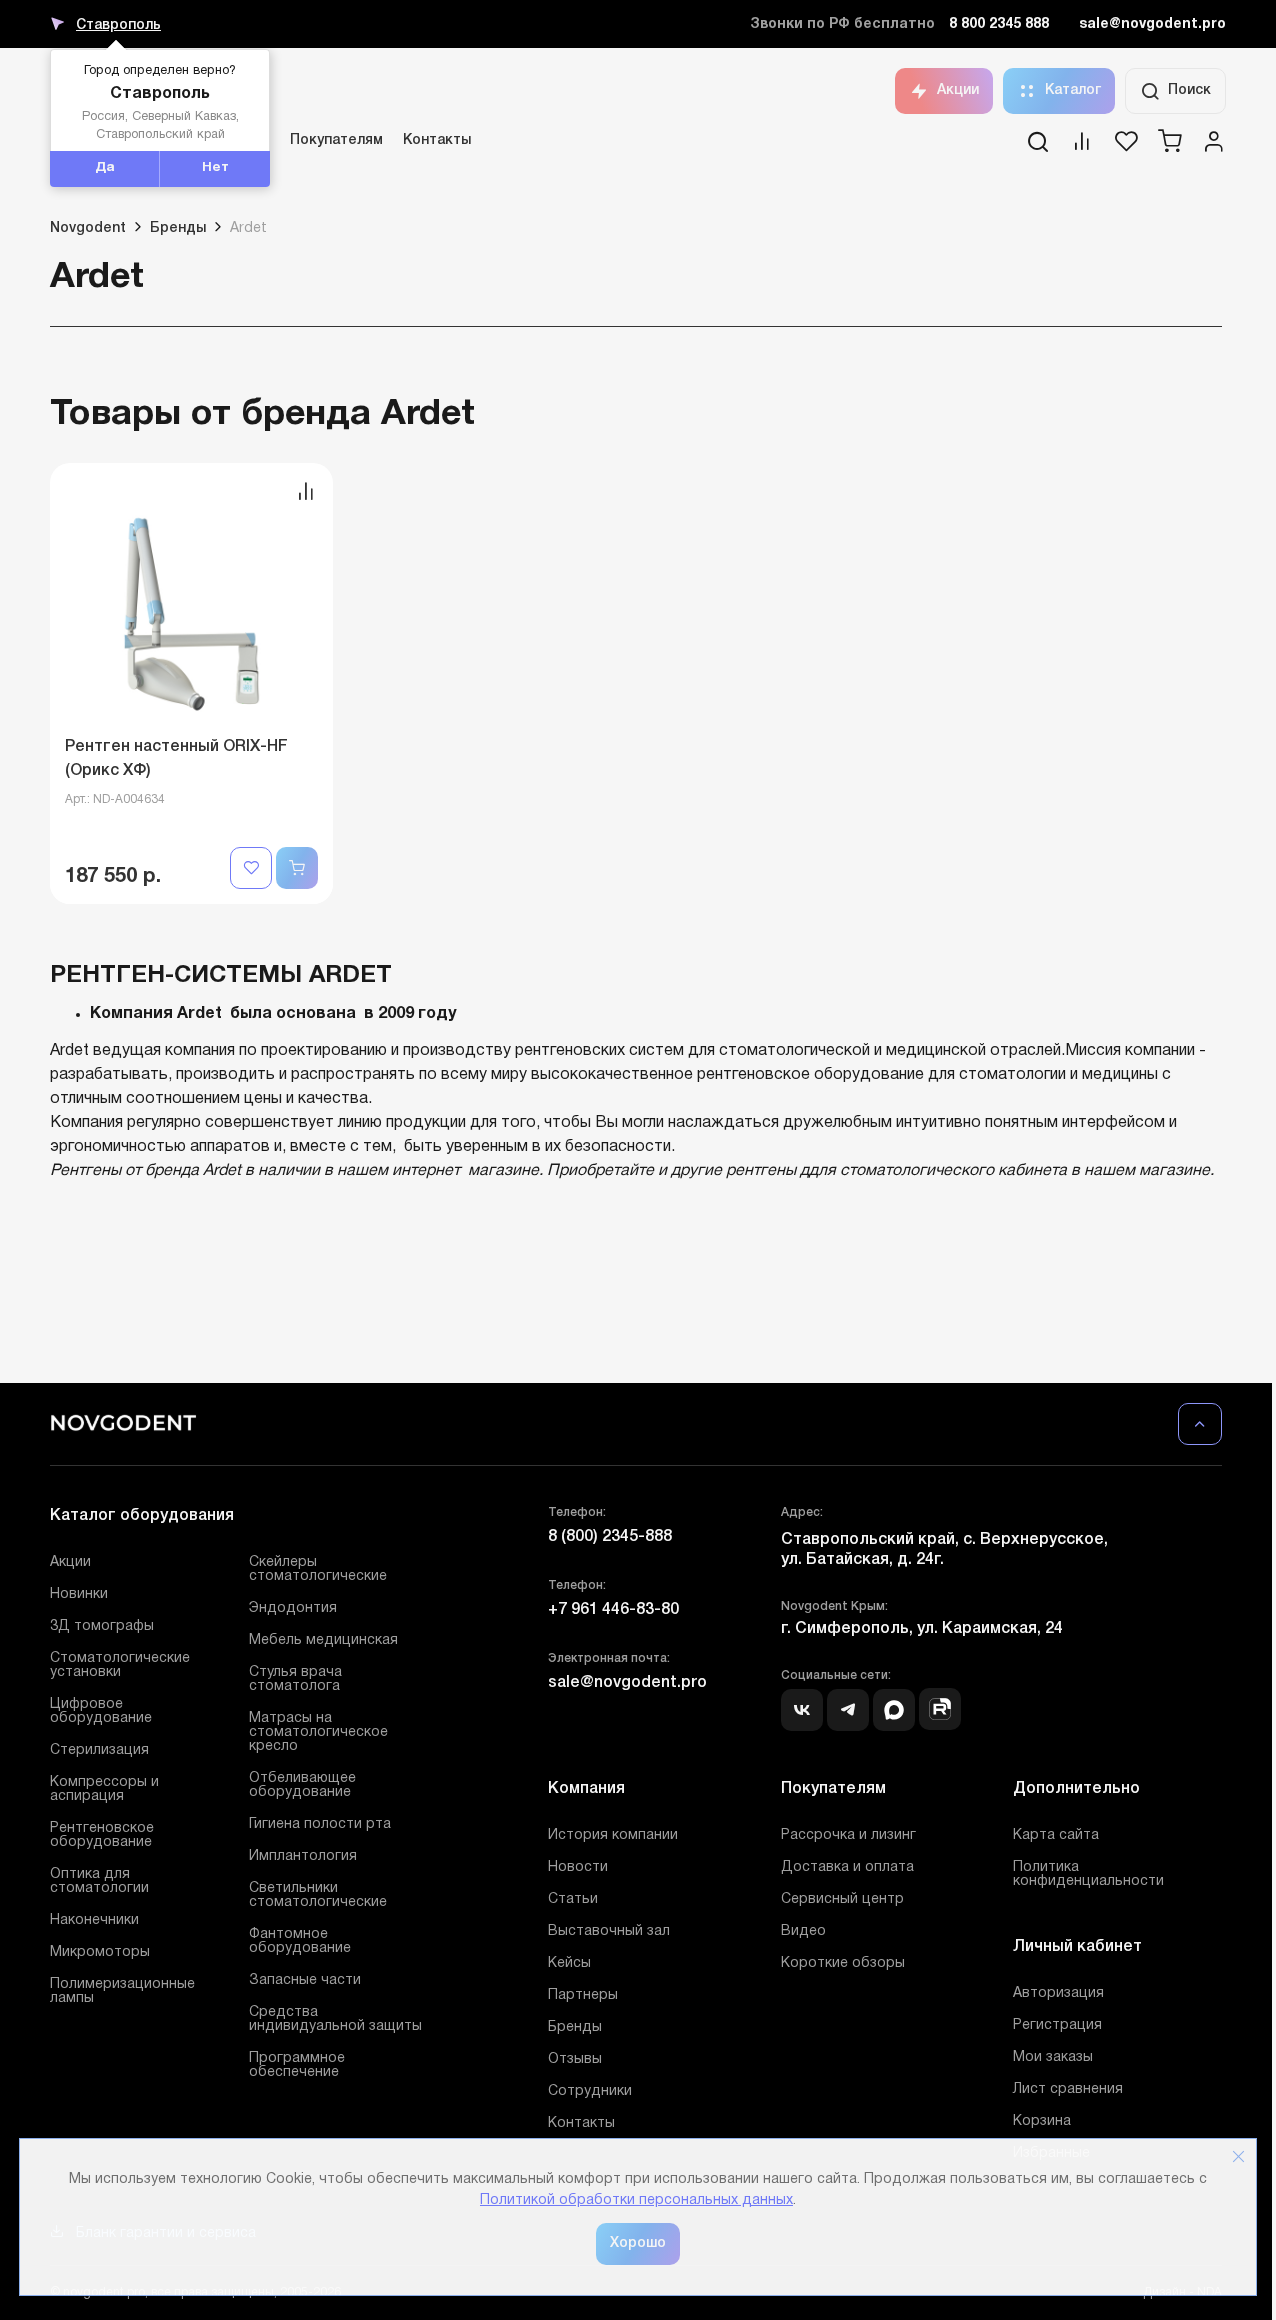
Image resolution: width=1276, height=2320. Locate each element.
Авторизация (1058, 1993)
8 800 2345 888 (999, 24)
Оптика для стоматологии (99, 1881)
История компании (613, 1835)
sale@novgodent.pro (1152, 24)
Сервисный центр (842, 1899)
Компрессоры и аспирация (104, 1789)
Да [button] (105, 168)
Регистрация (1057, 2025)
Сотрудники (590, 2091)
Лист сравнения (1068, 2089)
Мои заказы (1053, 2057)
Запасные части (305, 1980)
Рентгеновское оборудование (102, 1835)
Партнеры (583, 1995)
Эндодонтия (293, 1608)
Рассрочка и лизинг (848, 1835)
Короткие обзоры (843, 1963)
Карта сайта (1056, 1835)
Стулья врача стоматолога (295, 1679)
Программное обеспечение (297, 2065)
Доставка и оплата (847, 1867)
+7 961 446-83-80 (613, 1610)
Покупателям (336, 140)
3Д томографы (102, 1626)
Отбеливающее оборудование (302, 1785)
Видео (803, 1931)
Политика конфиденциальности (1088, 1874)
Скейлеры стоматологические (318, 1569)
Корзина (1042, 2121)
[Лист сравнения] (1082, 148)
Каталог (1073, 90)
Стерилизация (99, 1750)
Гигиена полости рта (320, 1824)
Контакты (437, 140)
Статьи (573, 1899)
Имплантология (303, 1856)
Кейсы (569, 1963)
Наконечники (94, 1920)
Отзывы (575, 2059)
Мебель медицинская (323, 1640)
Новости (578, 1867)
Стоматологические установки (120, 1665)
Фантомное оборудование (300, 1941)
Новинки (79, 1594)
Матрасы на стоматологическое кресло (318, 1732)
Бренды (575, 2027)
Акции (958, 90)
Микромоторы (100, 1952)
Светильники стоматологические (318, 1895)
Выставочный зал (609, 1931)
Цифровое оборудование (101, 1711)
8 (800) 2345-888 (610, 1537)
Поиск (1189, 90)
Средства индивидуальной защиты (335, 2019)
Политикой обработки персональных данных (636, 2200)
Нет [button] (215, 168)
